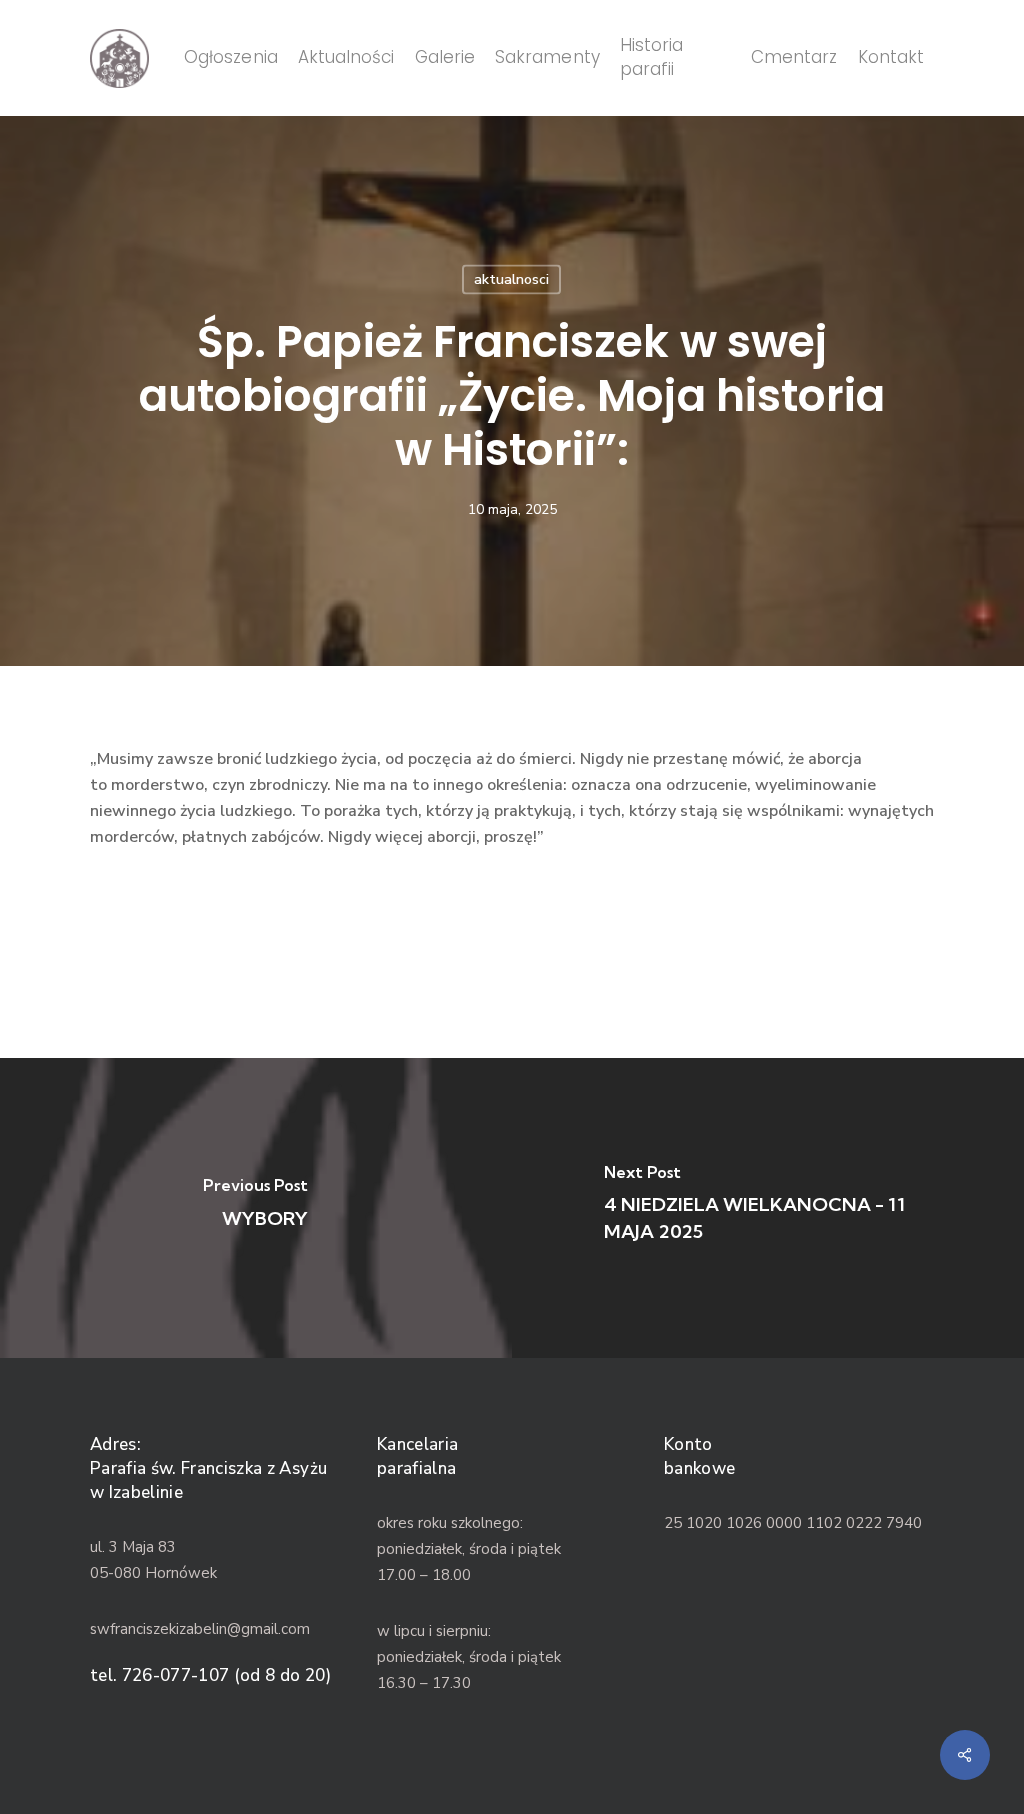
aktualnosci (511, 279)
